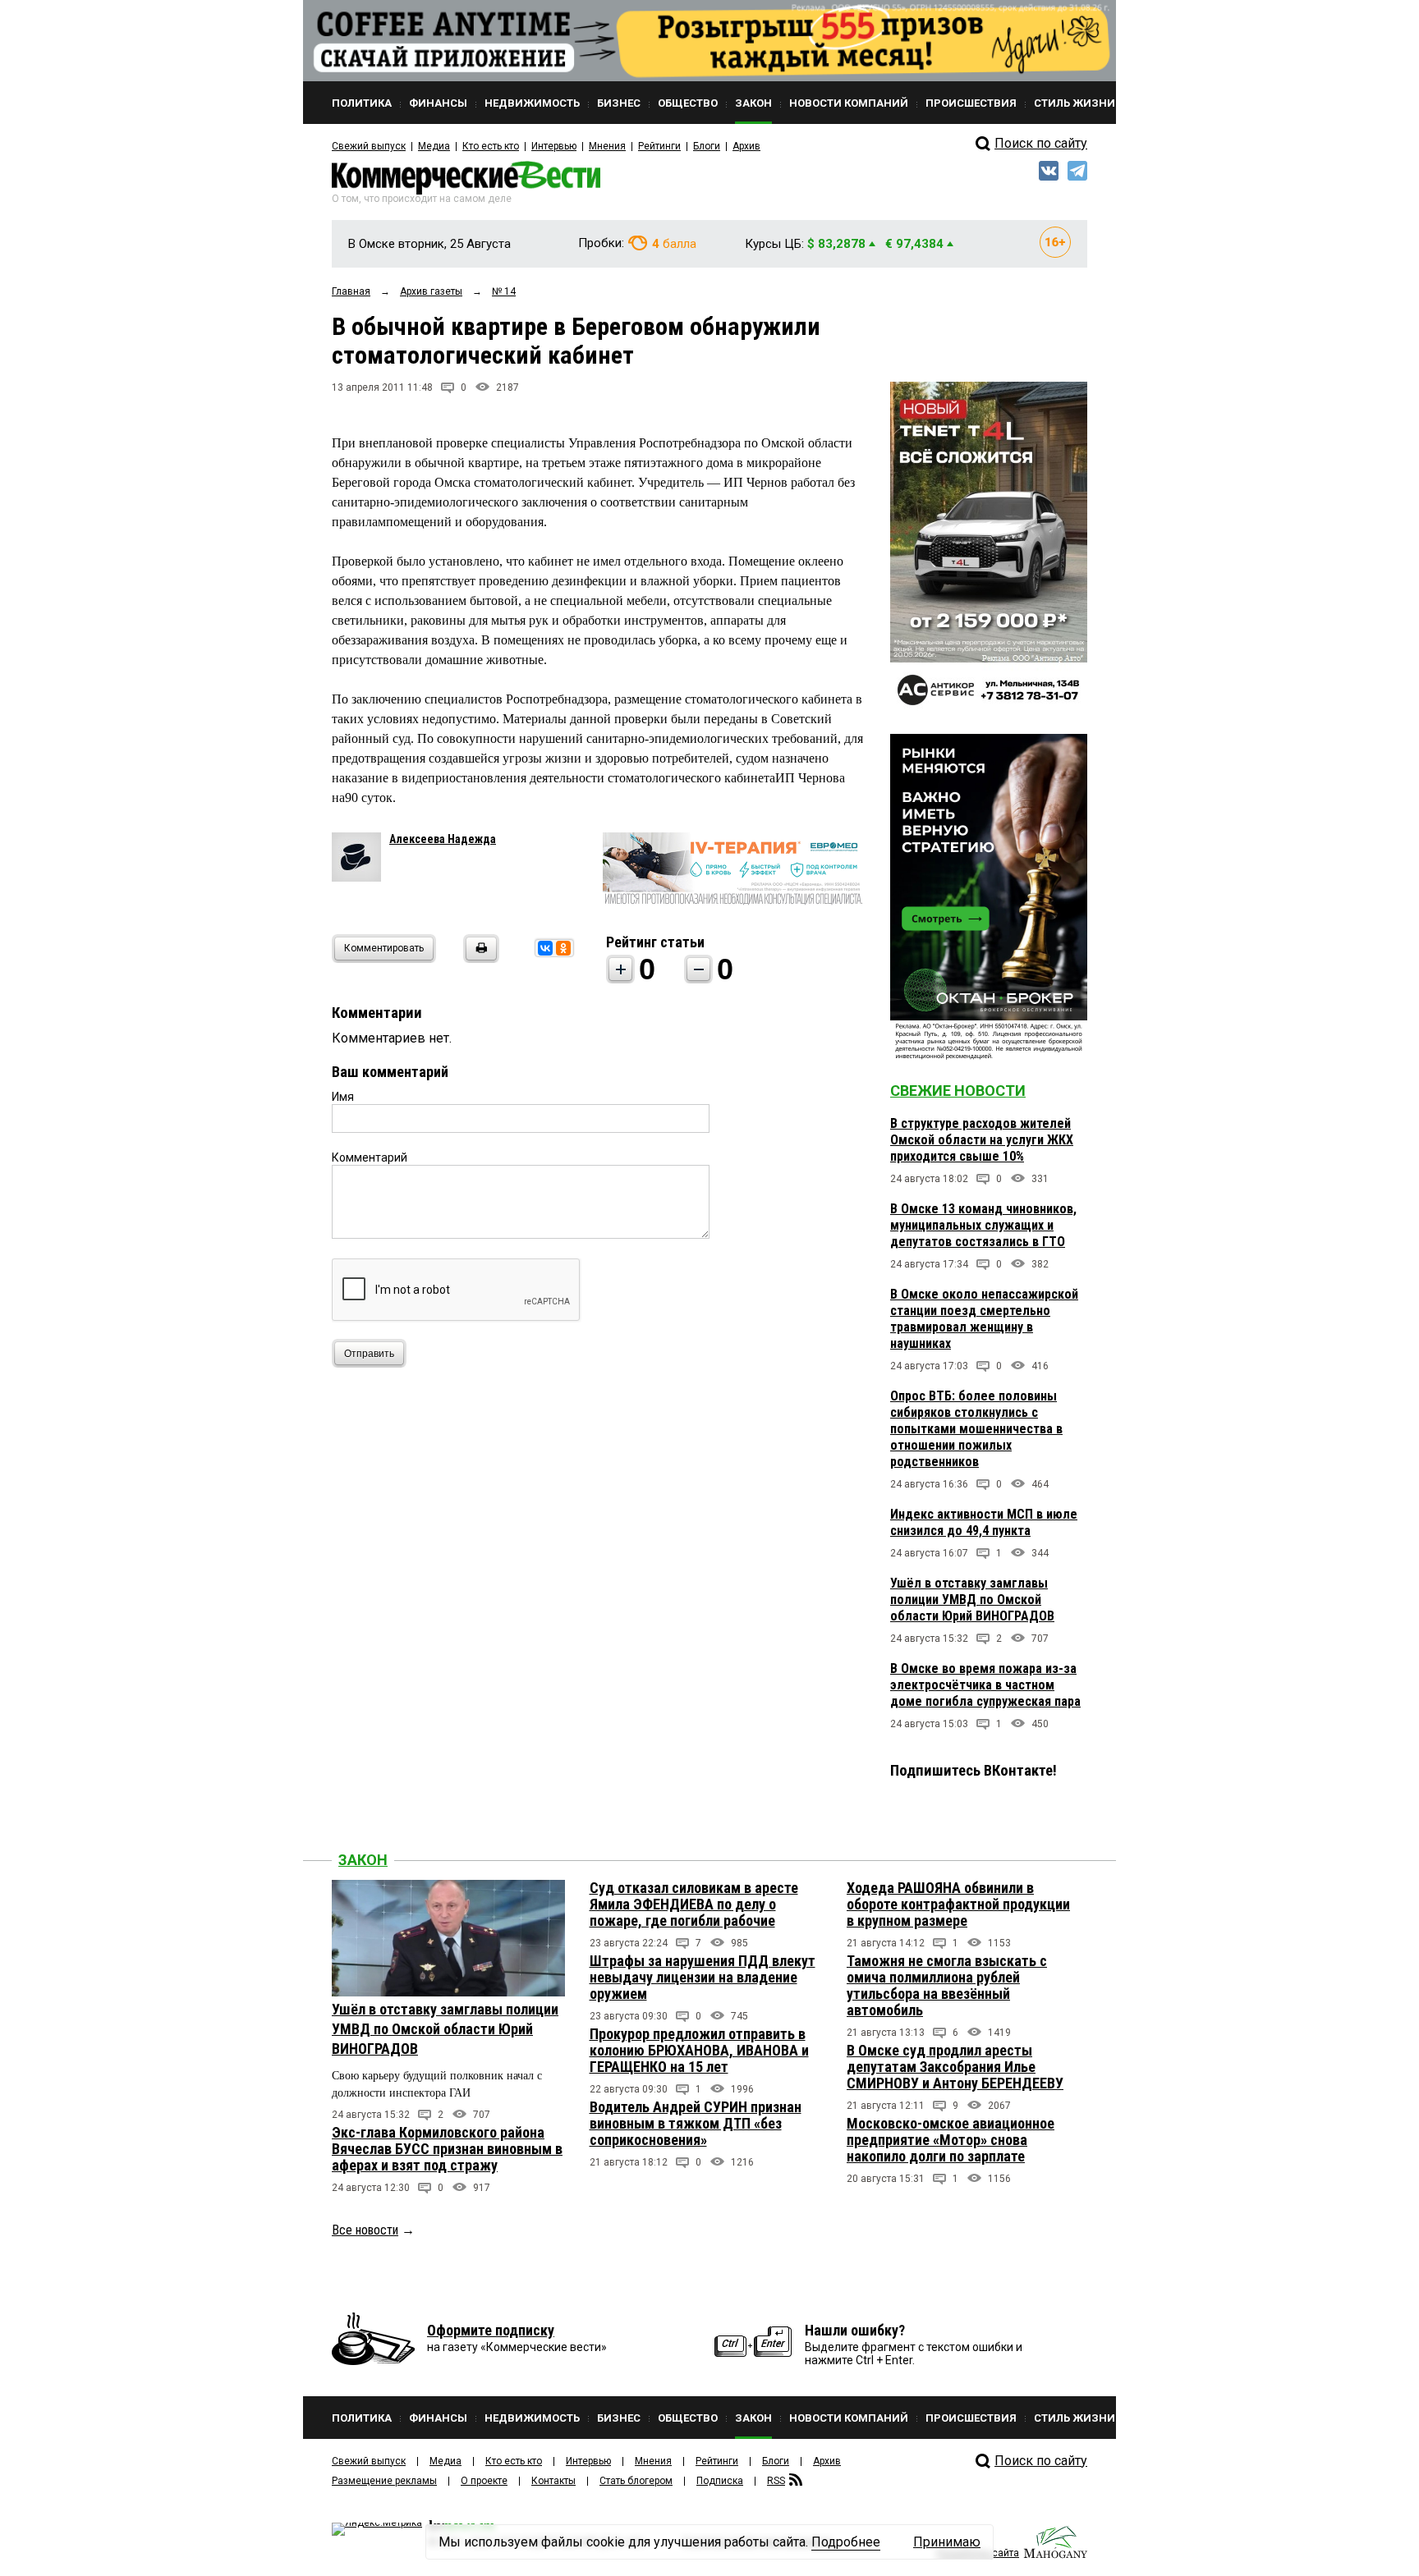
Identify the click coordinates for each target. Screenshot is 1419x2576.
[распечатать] (479, 958)
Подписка (720, 2481)
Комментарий (370, 1157)
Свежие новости (958, 1091)
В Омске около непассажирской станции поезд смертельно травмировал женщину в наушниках (984, 1319)
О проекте (484, 2481)
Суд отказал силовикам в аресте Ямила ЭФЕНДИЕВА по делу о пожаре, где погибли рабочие (694, 1904)
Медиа (434, 146)
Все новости (365, 2230)
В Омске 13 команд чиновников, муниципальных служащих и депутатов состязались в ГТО (983, 1225)
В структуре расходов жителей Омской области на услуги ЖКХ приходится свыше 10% (982, 1140)
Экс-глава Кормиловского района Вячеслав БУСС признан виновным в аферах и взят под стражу (447, 2149)
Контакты (553, 2481)
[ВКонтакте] (545, 948)
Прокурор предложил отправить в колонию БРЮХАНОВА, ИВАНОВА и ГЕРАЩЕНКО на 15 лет (699, 2050)
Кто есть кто (491, 146)
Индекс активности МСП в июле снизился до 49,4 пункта (984, 1522)
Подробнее (846, 2542)
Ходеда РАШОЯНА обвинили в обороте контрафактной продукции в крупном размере (958, 1904)
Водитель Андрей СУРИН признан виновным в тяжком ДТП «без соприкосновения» (696, 2123)
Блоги (707, 146)
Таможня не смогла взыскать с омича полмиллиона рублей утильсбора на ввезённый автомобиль (947, 1985)
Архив (746, 146)
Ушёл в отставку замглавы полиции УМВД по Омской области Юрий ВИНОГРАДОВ (972, 1600)
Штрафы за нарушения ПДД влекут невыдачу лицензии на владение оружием (703, 1977)
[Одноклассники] (563, 948)
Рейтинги (659, 146)
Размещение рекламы (384, 2481)
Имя (343, 1097)
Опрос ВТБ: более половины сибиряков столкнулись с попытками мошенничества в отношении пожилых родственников (976, 1429)
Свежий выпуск (369, 146)
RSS (776, 2481)
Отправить (369, 1354)
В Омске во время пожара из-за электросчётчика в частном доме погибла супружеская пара (985, 1685)
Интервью (554, 146)
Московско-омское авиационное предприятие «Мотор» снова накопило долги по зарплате (951, 2140)
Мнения (607, 146)
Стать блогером (636, 2481)
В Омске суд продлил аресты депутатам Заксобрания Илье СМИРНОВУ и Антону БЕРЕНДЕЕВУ (955, 2067)
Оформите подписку (491, 2330)
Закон (363, 1860)
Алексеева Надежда (443, 839)
